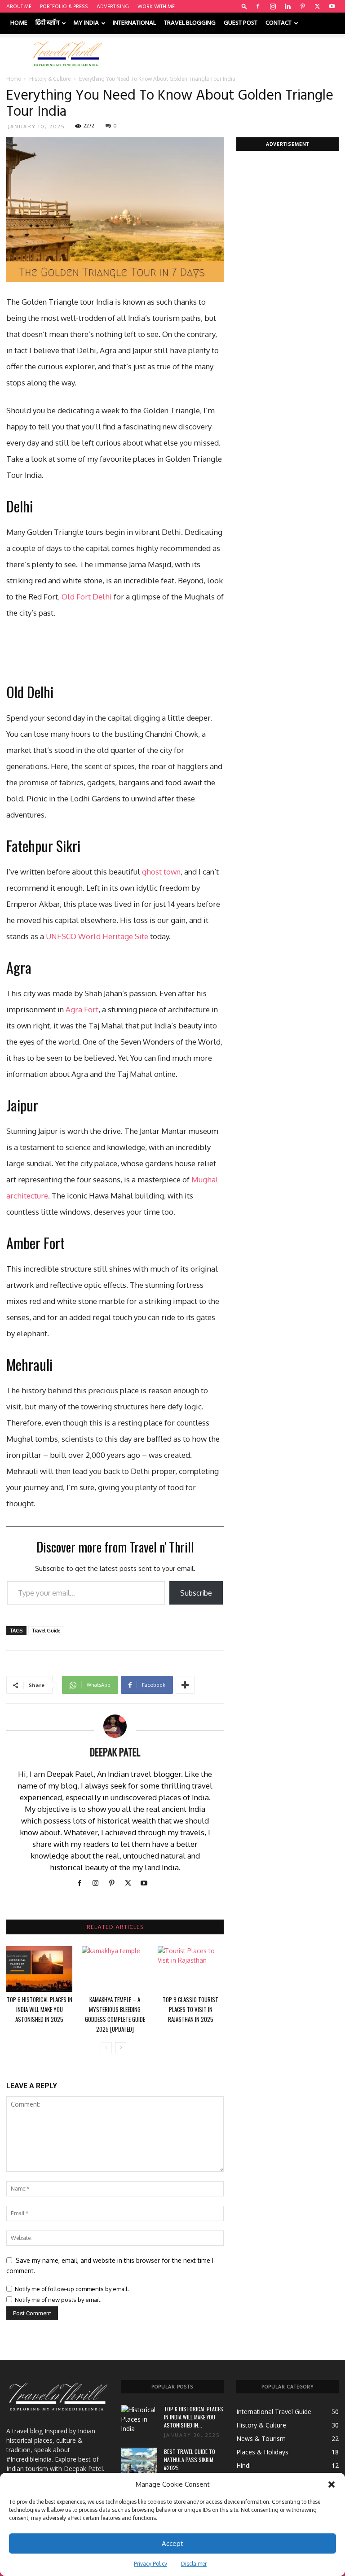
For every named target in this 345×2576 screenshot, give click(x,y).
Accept (172, 2543)
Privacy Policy (150, 2564)
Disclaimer (194, 2564)
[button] (332, 2484)
